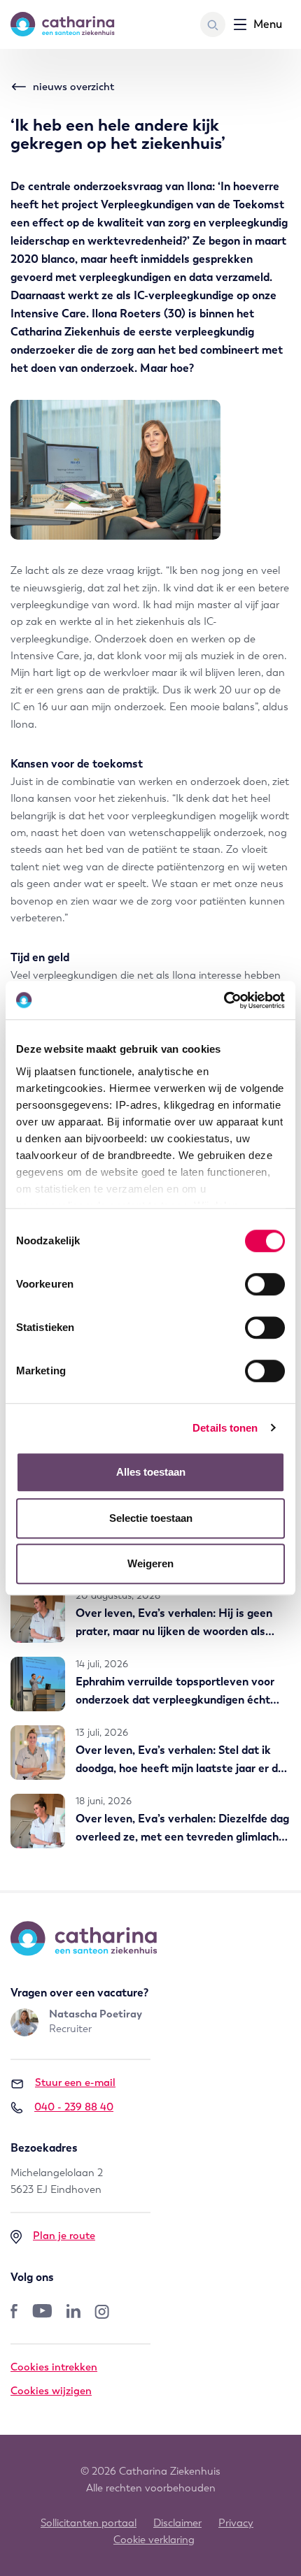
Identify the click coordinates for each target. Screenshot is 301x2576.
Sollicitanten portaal (89, 2523)
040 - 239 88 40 (74, 2107)
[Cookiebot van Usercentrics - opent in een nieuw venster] (224, 1000)
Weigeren (150, 1563)
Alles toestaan (151, 1472)
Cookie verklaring (154, 2540)
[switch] (265, 1284)
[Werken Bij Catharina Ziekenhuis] (63, 24)
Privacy (236, 2523)
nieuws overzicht (73, 87)
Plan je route (64, 2236)
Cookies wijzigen (51, 2391)
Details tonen (225, 1428)
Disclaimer (177, 2523)
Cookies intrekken (54, 2367)
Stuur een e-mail (75, 2082)
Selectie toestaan (151, 1518)
